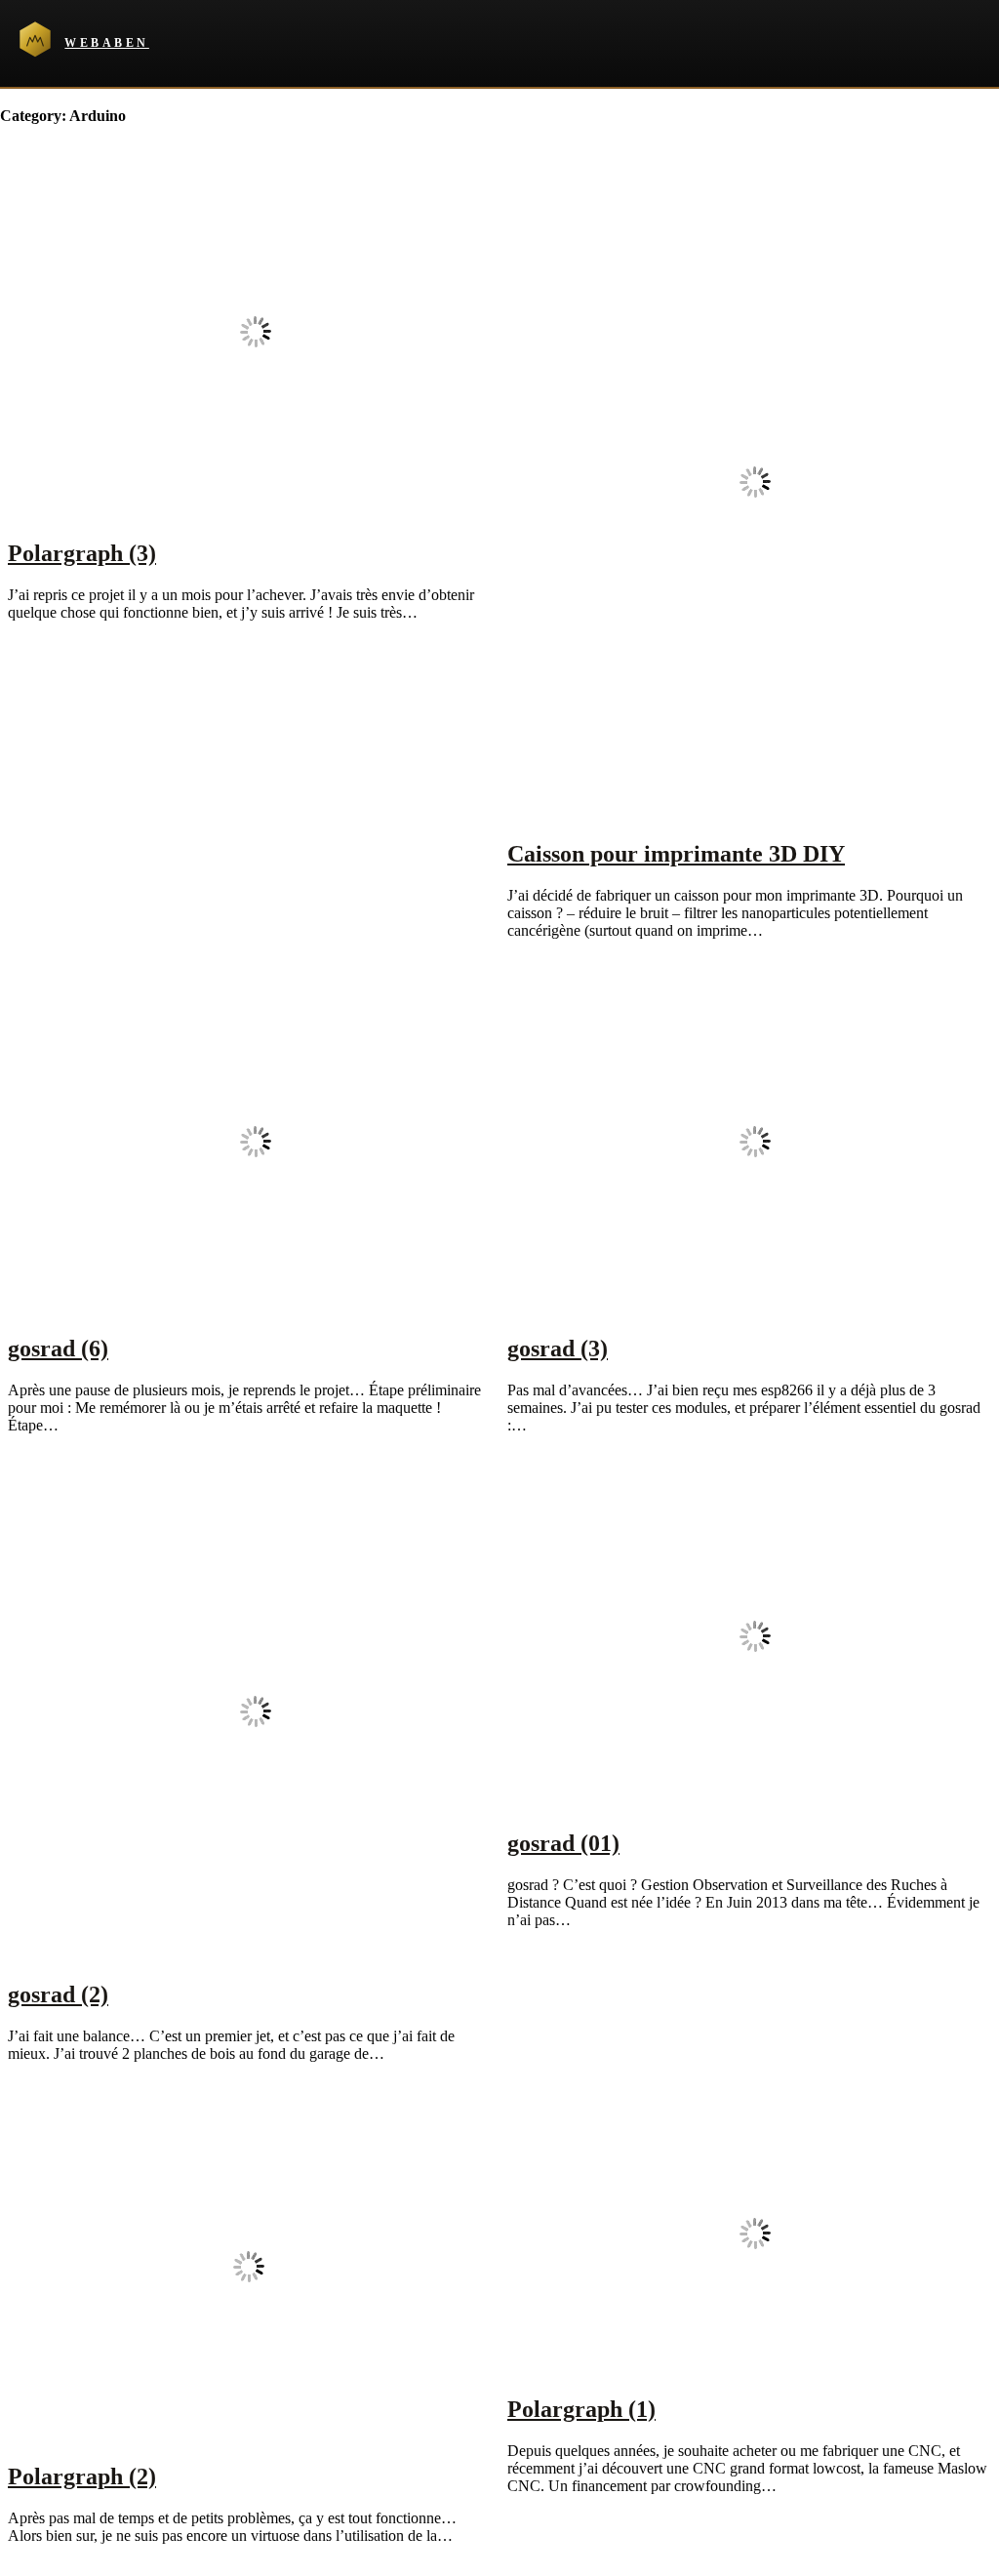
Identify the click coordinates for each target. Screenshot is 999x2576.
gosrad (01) (563, 1843)
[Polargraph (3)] (256, 512)
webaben (106, 43)
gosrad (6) (58, 1348)
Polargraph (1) (581, 2409)
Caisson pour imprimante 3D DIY (676, 854)
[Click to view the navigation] (978, 43)
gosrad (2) (58, 1994)
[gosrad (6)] (256, 1307)
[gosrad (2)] (256, 1953)
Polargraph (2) (82, 2476)
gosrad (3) (558, 1348)
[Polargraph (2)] (249, 2435)
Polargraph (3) (82, 553)
